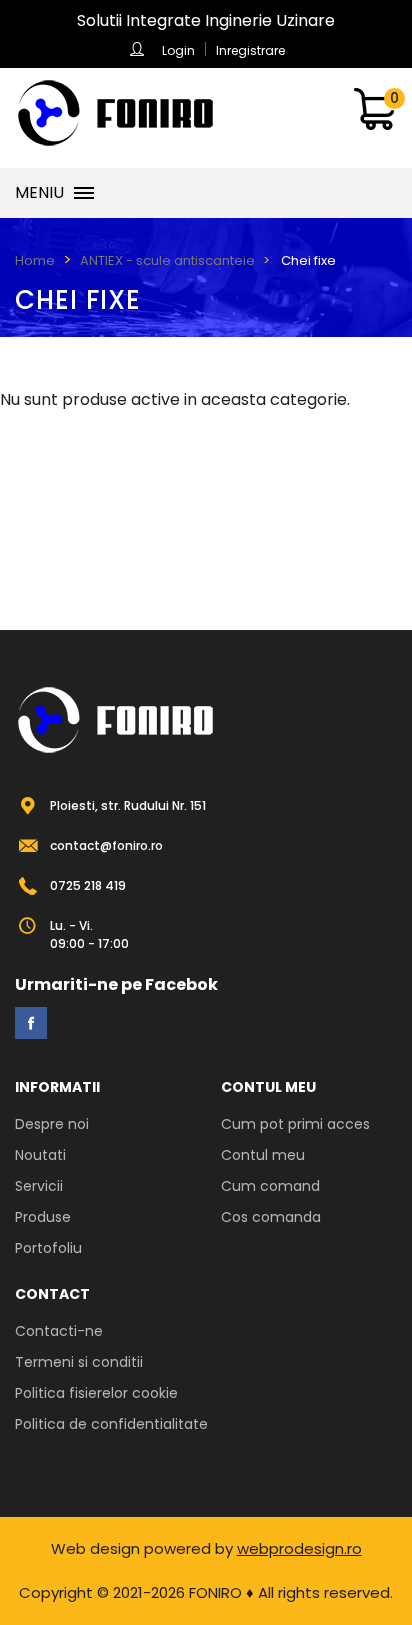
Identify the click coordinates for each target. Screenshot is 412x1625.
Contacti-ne (59, 1331)
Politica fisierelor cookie (96, 1393)
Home (35, 260)
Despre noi (52, 1124)
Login (178, 50)
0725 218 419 (88, 885)
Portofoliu (48, 1248)
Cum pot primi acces (295, 1124)
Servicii (39, 1186)
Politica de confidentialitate (111, 1424)
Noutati (40, 1155)
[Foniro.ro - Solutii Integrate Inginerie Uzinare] (115, 113)
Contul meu (263, 1155)
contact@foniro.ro (106, 845)
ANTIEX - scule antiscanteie (167, 260)
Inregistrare (250, 50)
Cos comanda (271, 1217)
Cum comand (270, 1186)
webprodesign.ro (299, 1548)
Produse (43, 1217)
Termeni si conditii (79, 1362)
